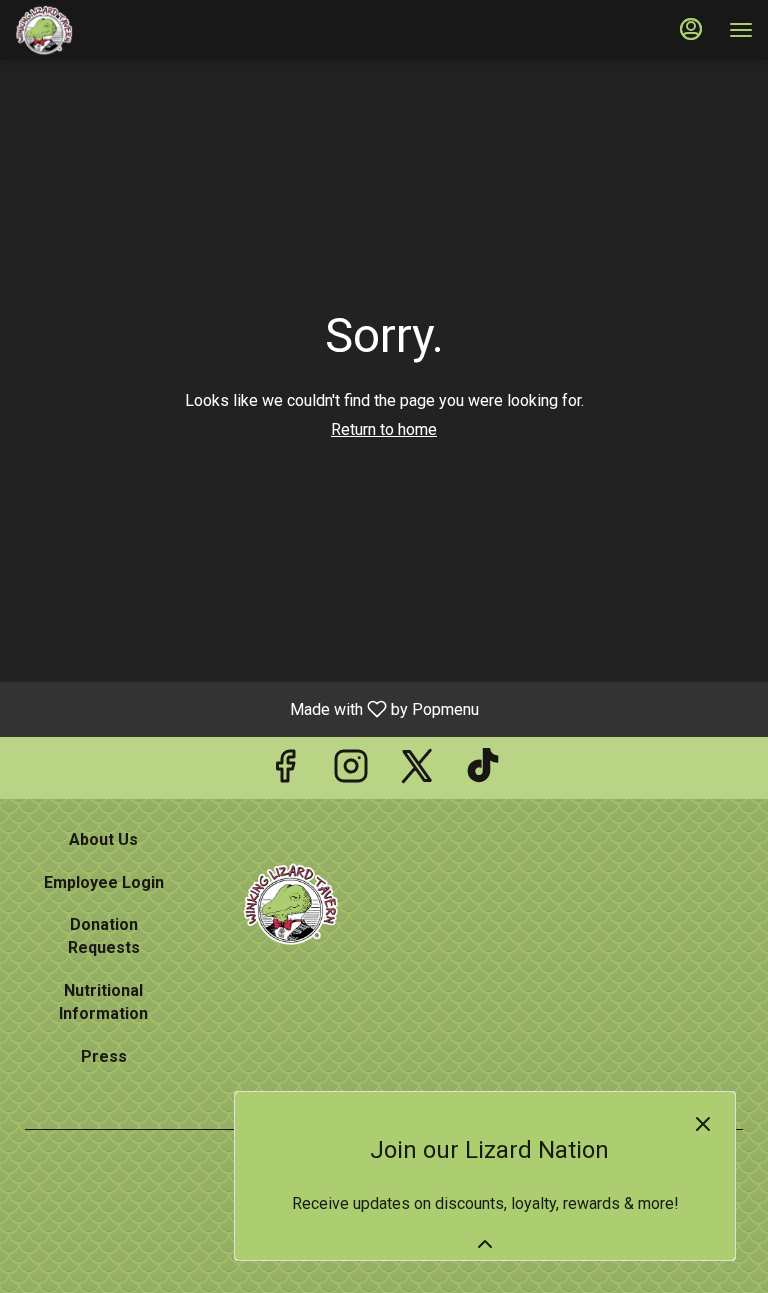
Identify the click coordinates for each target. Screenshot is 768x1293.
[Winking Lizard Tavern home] (105, 30)
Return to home (384, 429)
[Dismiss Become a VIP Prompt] (703, 1124)
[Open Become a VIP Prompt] (485, 1244)
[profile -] (691, 29)
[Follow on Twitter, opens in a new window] (417, 772)
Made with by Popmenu (247, 708)
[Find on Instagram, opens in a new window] (351, 772)
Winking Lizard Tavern (290, 904)
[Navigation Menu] (741, 30)
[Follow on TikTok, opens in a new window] (483, 772)
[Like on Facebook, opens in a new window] (285, 772)
